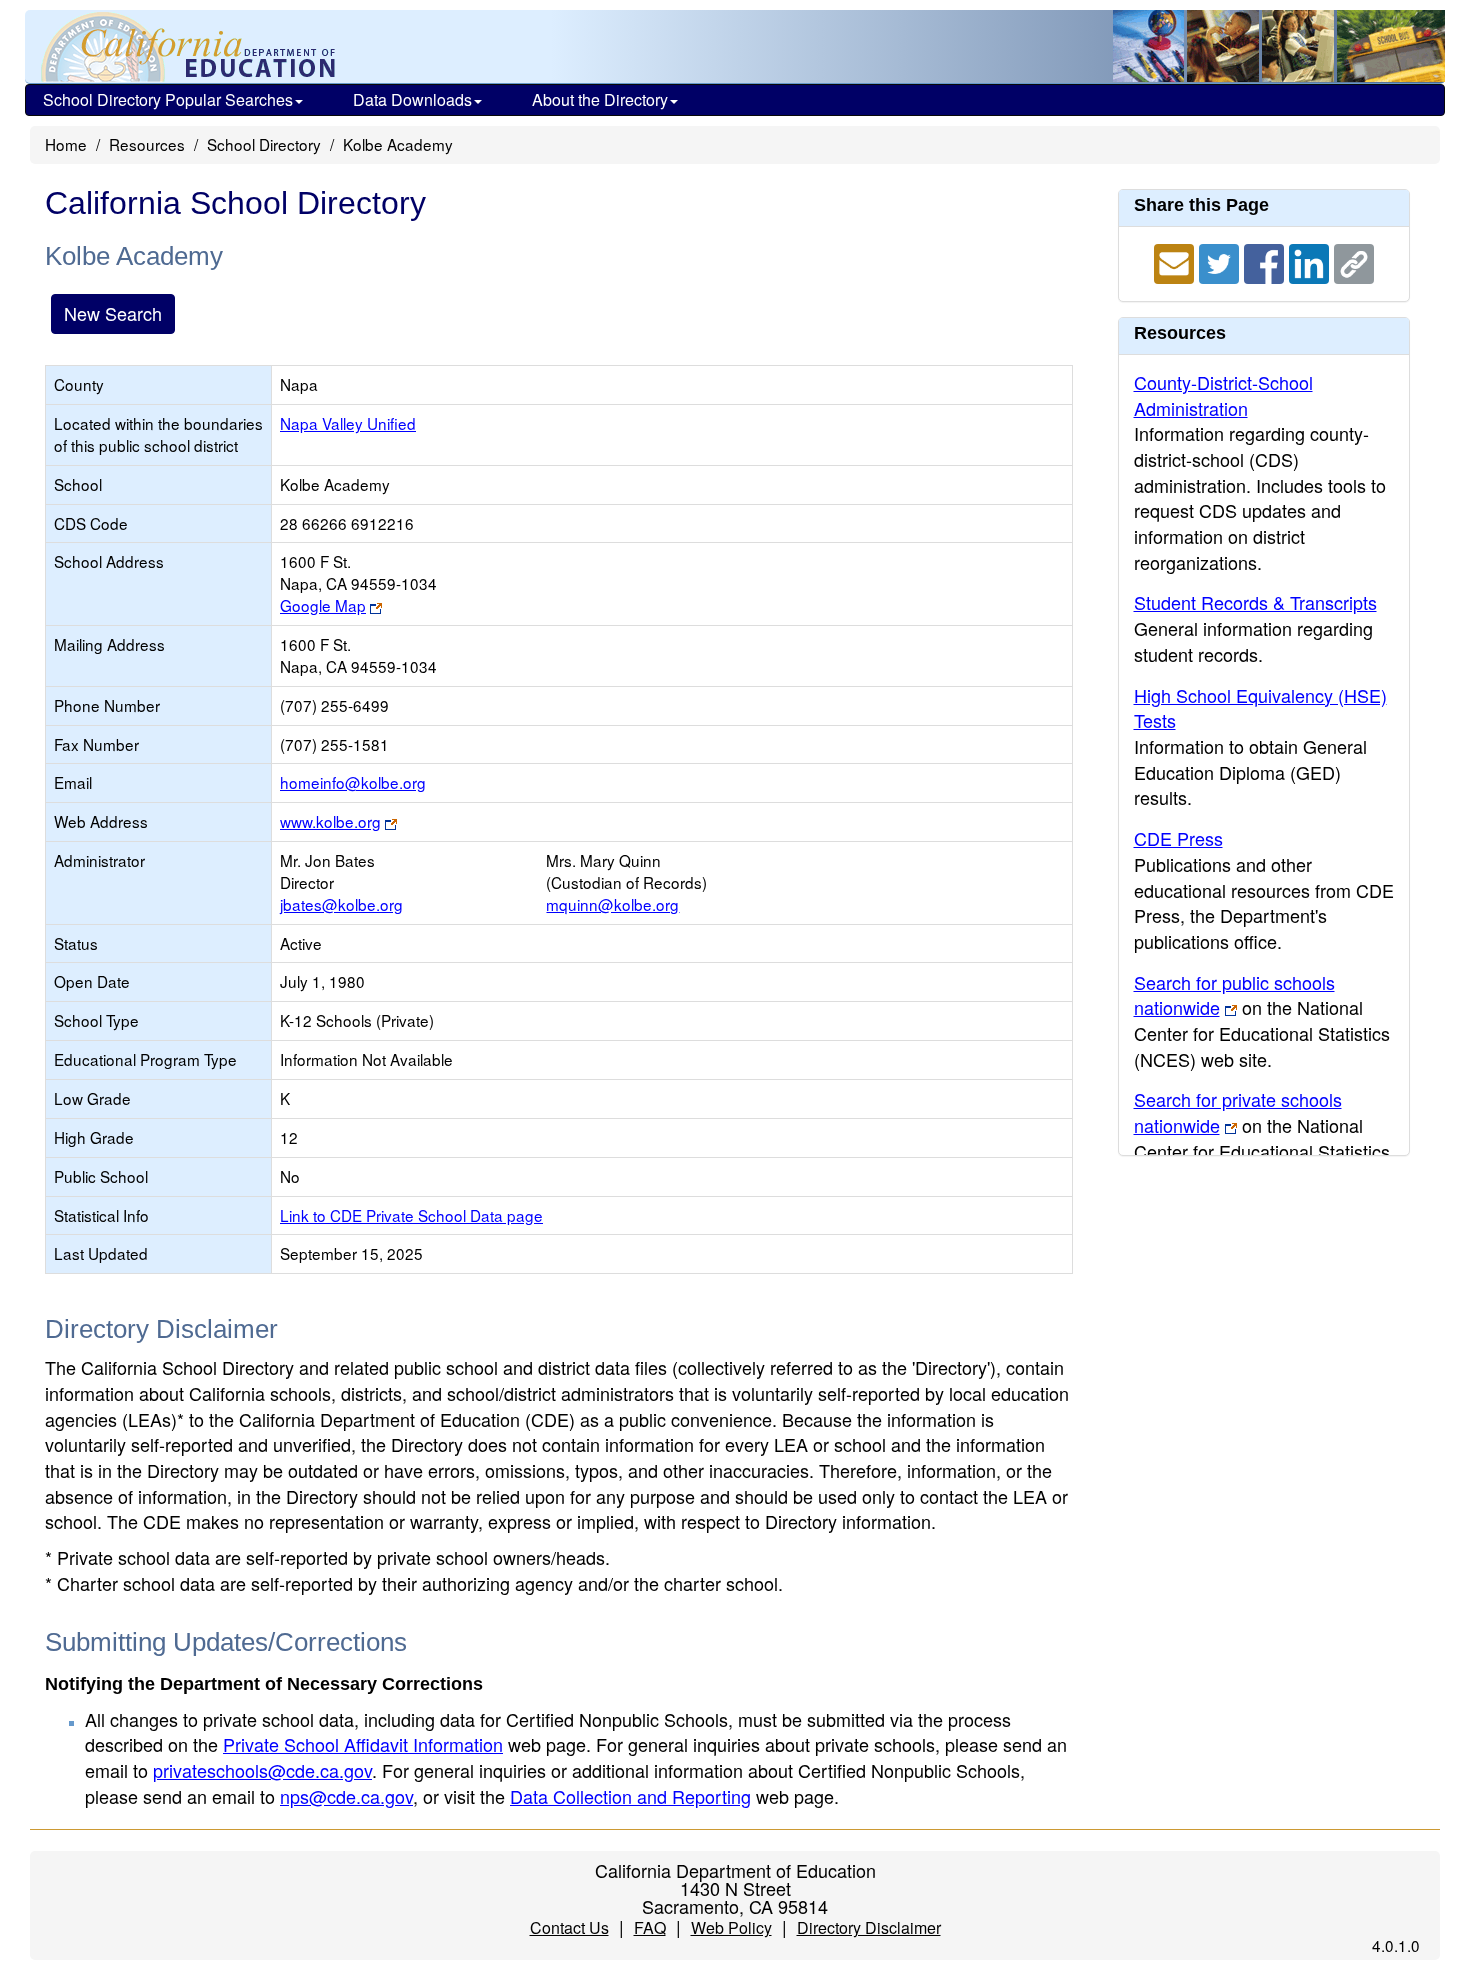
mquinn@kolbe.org (612, 904)
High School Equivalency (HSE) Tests (1260, 708)
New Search (113, 313)
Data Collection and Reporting (630, 1796)
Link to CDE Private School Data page (411, 1215)
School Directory (264, 144)
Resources (147, 144)
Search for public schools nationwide (1234, 995)
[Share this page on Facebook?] (1266, 261)
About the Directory (600, 99)
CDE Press (1178, 838)
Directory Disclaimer (869, 1927)
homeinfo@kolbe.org (353, 782)
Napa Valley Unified (348, 423)
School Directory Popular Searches (168, 99)
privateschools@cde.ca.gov (262, 1770)
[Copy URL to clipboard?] (1354, 261)
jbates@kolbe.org (341, 904)
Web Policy (731, 1927)
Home (66, 144)
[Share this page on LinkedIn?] (1311, 261)
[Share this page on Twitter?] (1221, 261)
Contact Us (569, 1927)
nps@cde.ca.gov (346, 1796)
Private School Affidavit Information (363, 1744)
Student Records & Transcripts (1255, 602)
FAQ (650, 1927)
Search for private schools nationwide (1238, 1112)
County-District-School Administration (1223, 395)
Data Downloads (412, 99)
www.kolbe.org (330, 821)
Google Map (323, 605)
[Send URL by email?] (1176, 261)
